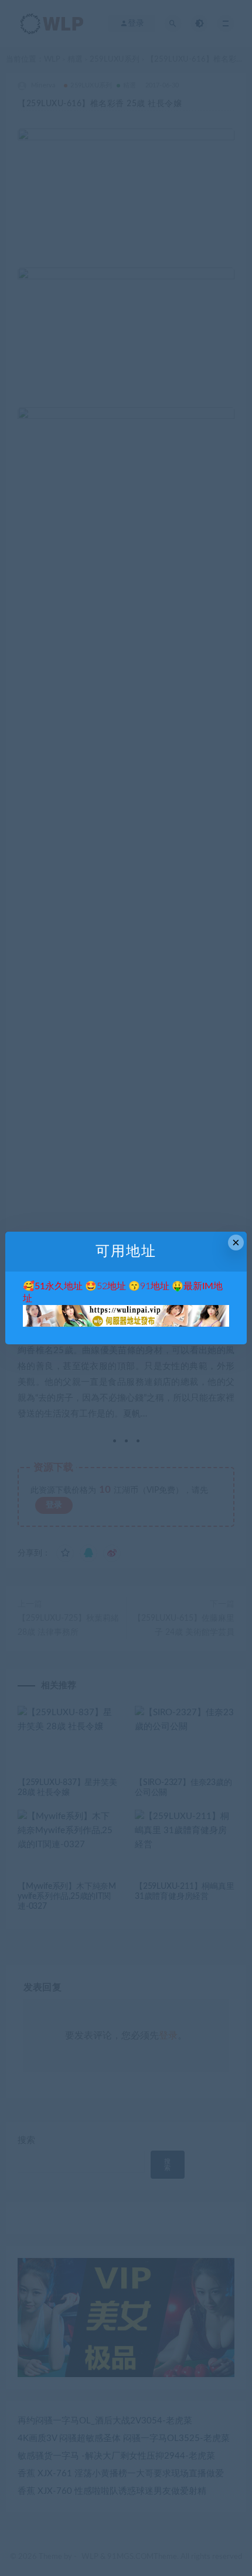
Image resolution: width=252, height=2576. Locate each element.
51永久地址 (59, 1286)
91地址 (155, 1286)
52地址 (111, 1286)
